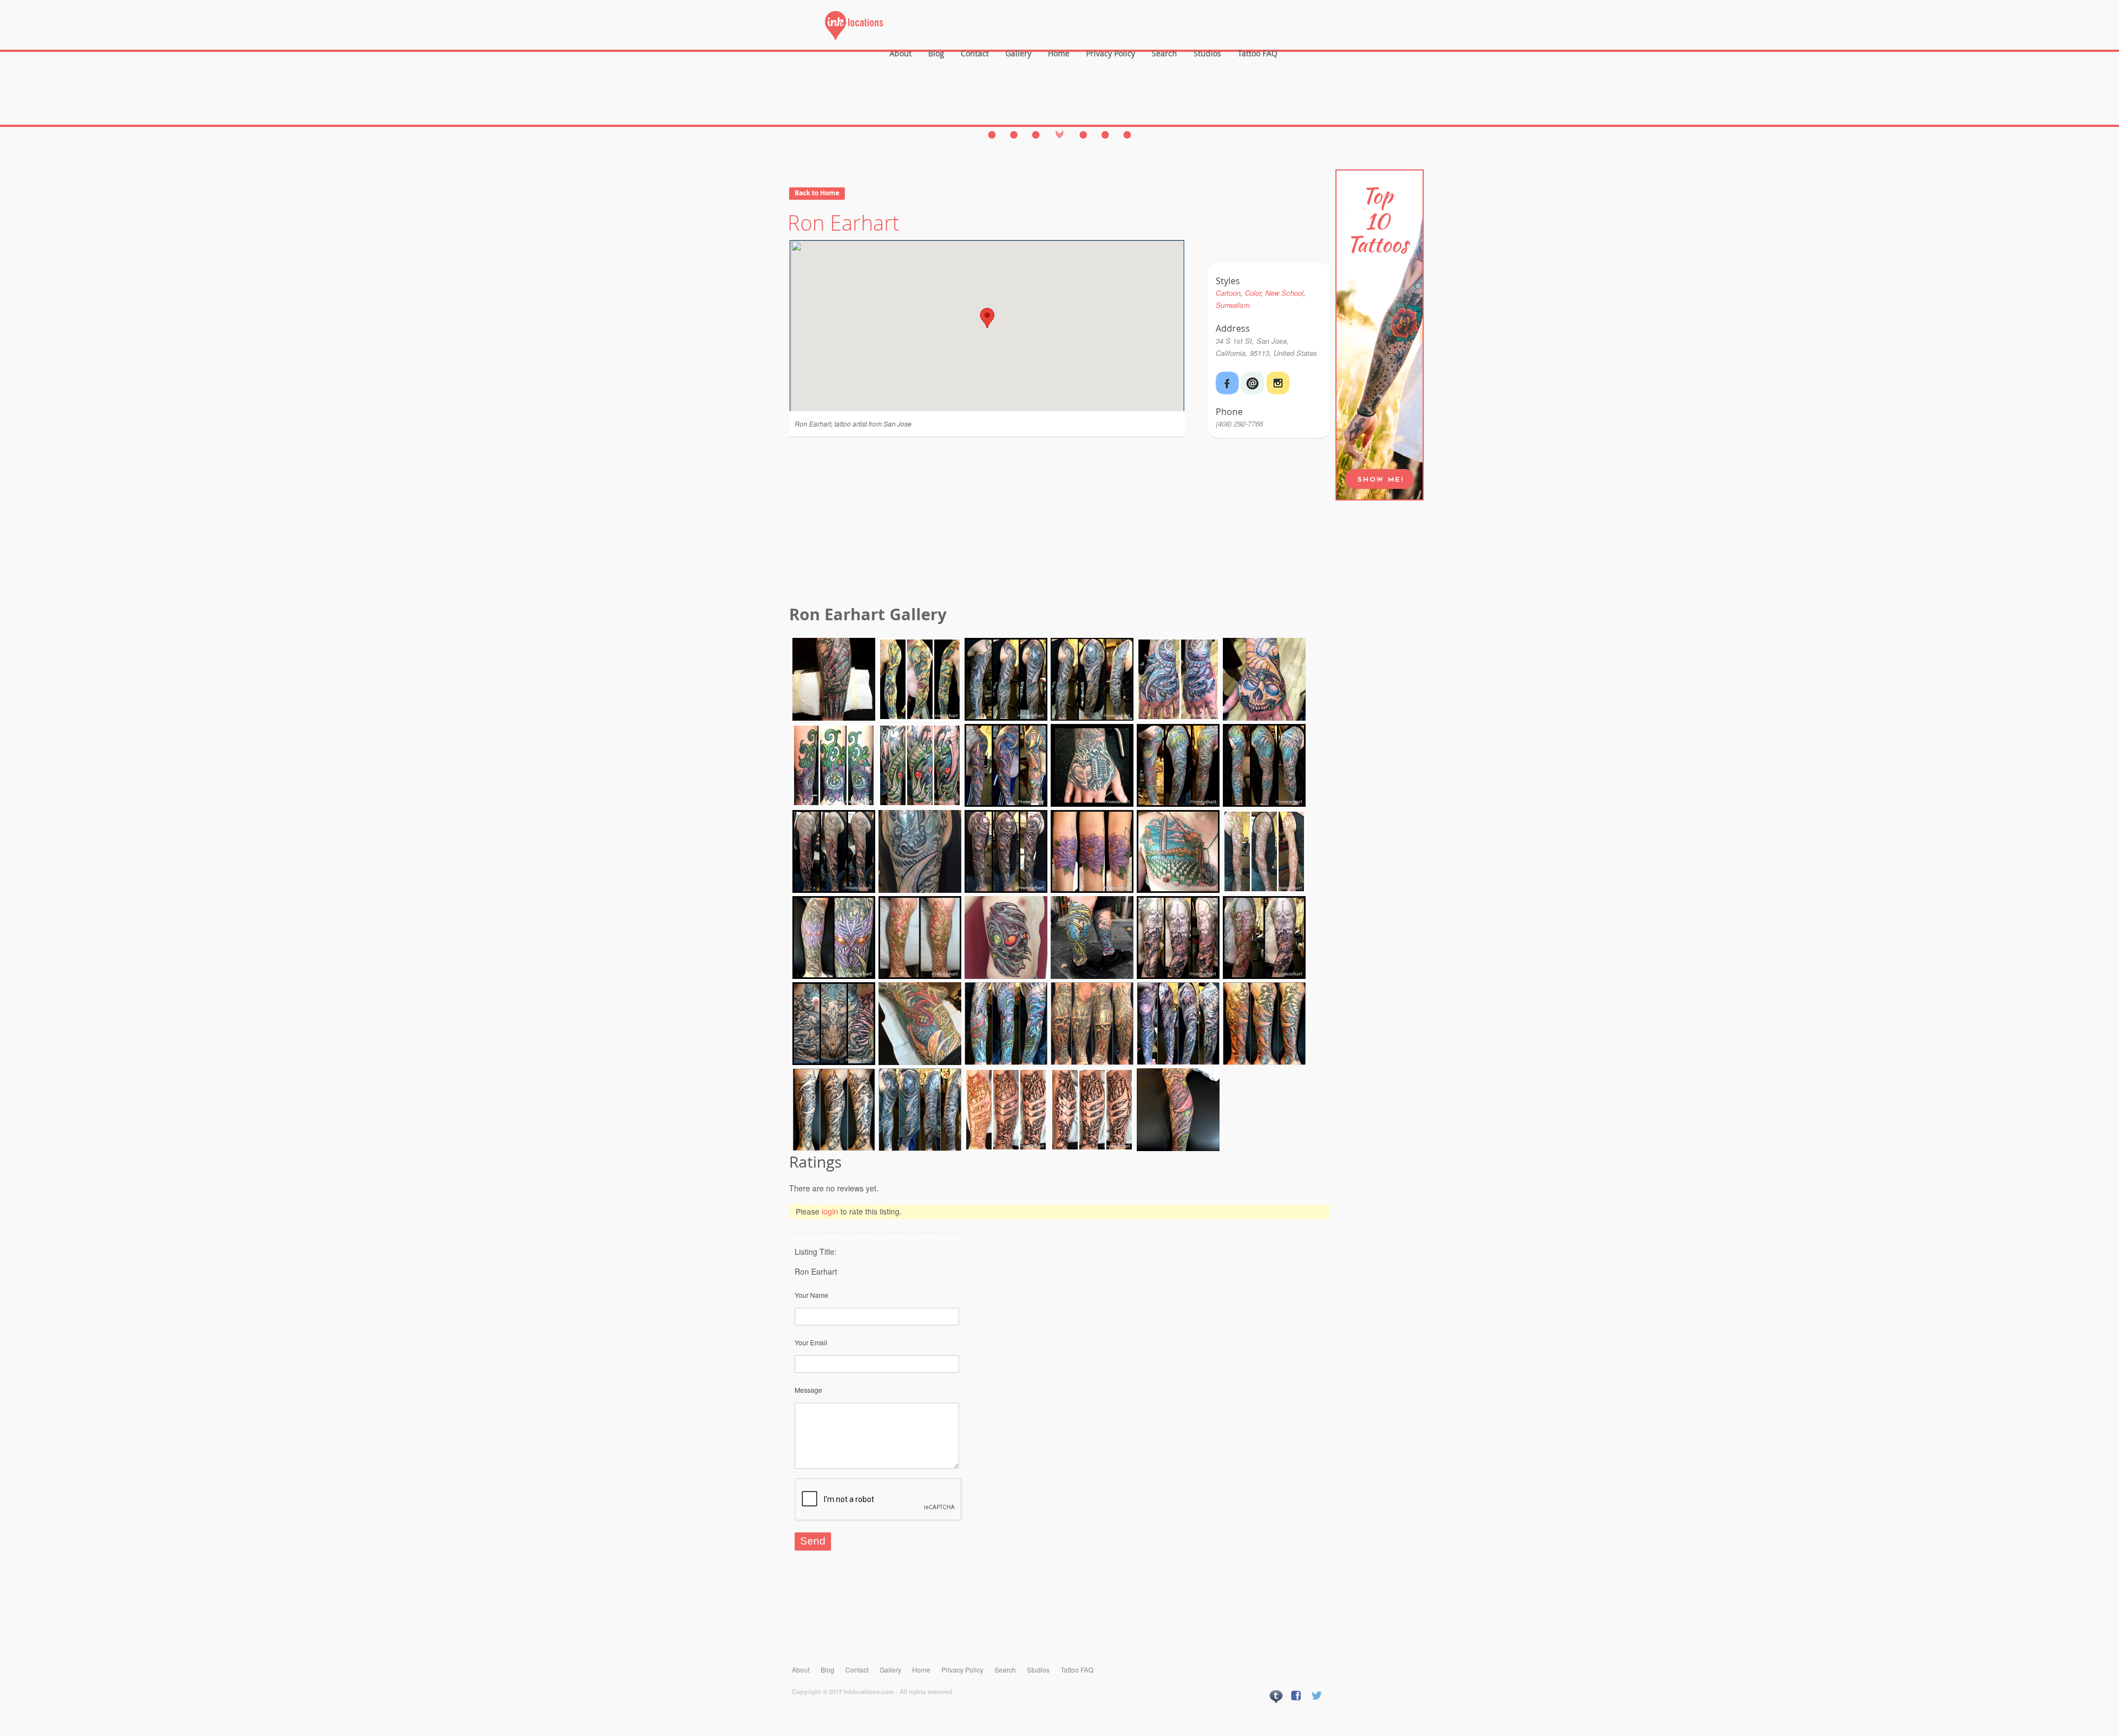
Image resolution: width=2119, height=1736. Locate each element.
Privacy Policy (1111, 53)
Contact (975, 53)
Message (808, 1390)
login (830, 1211)
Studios (1207, 53)
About (901, 53)
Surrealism (1233, 305)
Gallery (1018, 53)
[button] (987, 318)
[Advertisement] (1059, 523)
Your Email (811, 1342)
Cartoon (1228, 293)
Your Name (811, 1295)
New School (1284, 293)
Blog (936, 53)
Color (1253, 293)
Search (1164, 53)
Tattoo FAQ (1258, 53)
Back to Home (817, 193)
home (1059, 53)
